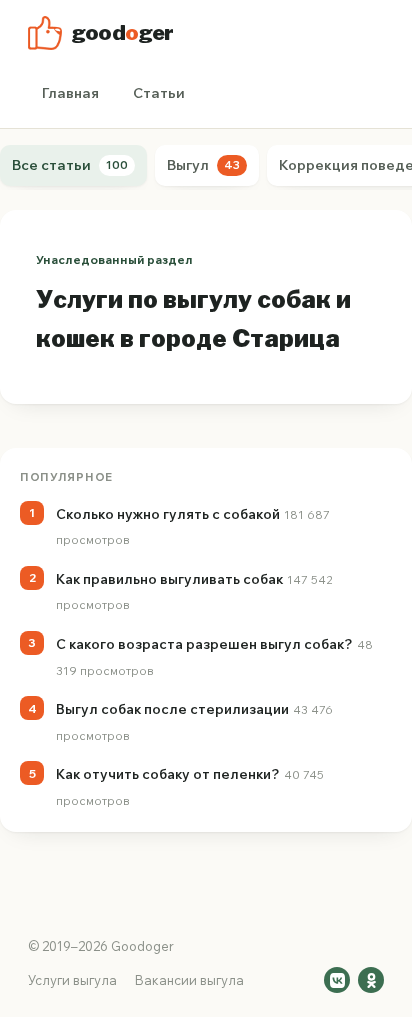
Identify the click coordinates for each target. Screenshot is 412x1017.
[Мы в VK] (337, 980)
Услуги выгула (72, 980)
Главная (70, 93)
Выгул (203, 165)
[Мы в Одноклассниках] (371, 980)
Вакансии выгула (189, 980)
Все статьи (70, 165)
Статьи (159, 93)
